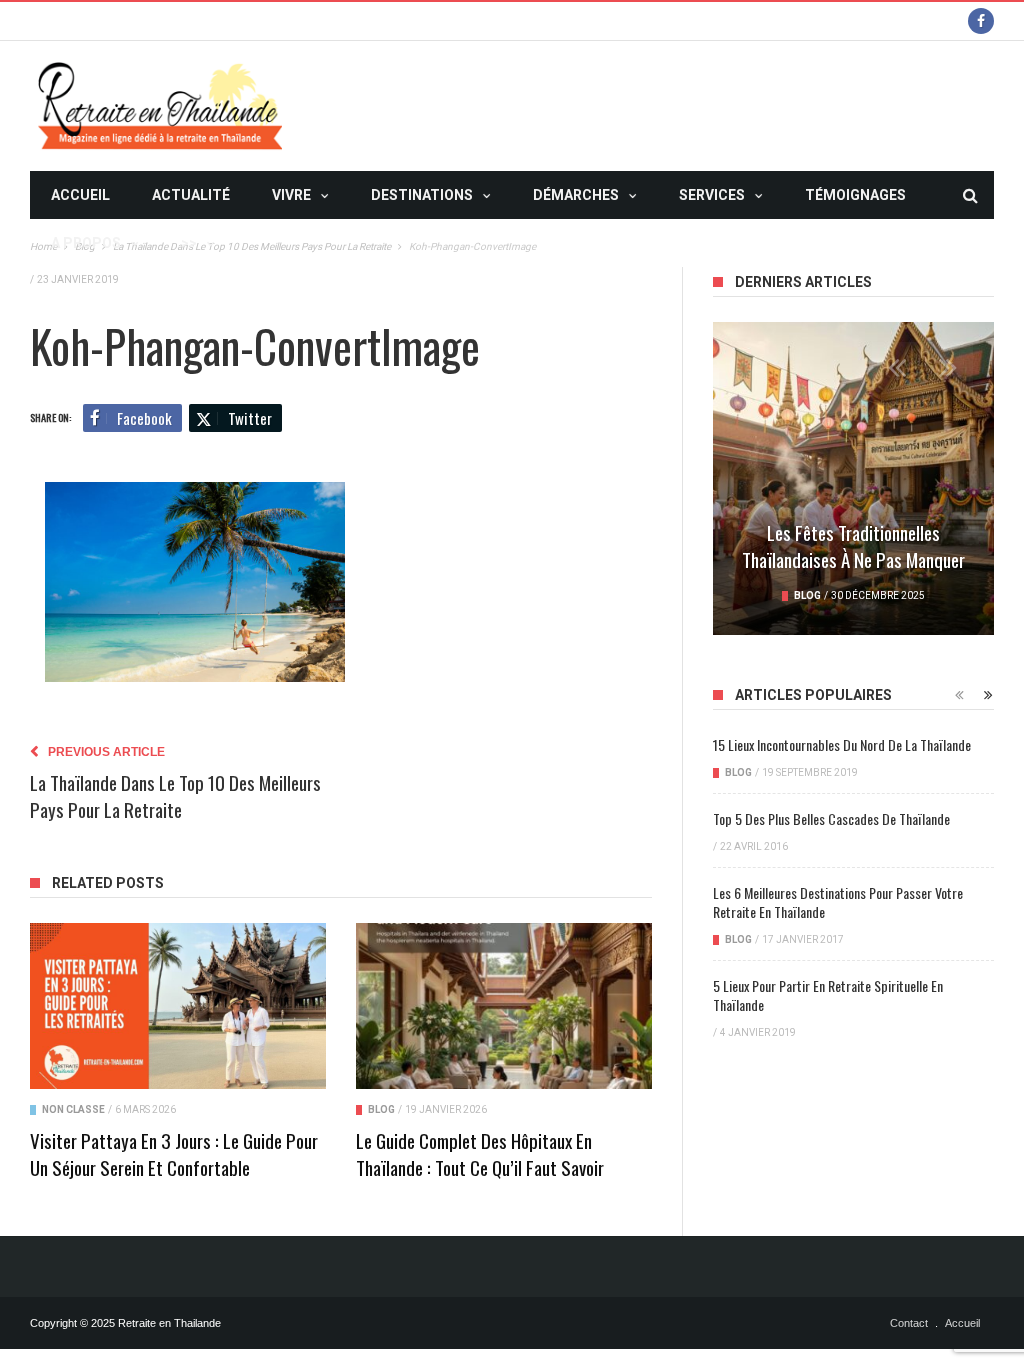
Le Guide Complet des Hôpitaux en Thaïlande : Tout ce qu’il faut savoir (480, 1153)
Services (712, 195)
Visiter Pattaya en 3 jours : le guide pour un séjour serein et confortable (174, 1153)
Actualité (191, 195)
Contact (909, 1323)
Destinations (422, 195)
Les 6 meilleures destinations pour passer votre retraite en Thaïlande (838, 902)
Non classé (73, 1109)
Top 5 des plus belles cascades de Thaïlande (831, 818)
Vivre (291, 195)
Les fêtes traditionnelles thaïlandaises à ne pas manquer (853, 545)
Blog (381, 1109)
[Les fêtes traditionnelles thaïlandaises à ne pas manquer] (853, 478)
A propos (86, 243)
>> (189, 243)
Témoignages (855, 195)
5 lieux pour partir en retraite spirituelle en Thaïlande (828, 995)
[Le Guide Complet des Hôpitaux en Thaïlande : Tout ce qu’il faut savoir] (504, 1006)
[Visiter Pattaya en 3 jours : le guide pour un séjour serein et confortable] (178, 1006)
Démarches (576, 195)
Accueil (80, 195)
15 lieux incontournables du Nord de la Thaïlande (842, 744)
